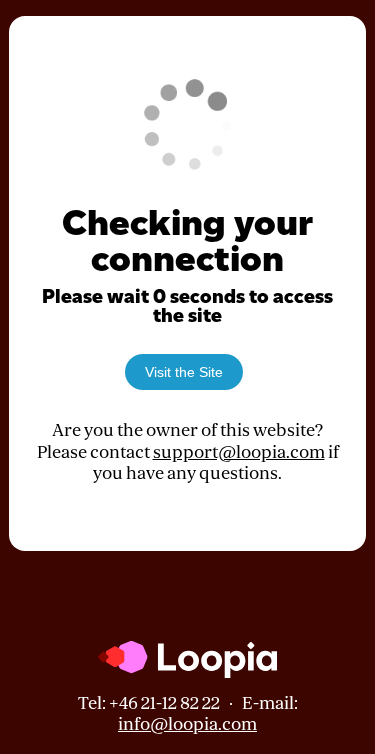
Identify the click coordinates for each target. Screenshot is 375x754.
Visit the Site (184, 372)
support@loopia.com (239, 452)
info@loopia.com (187, 724)
